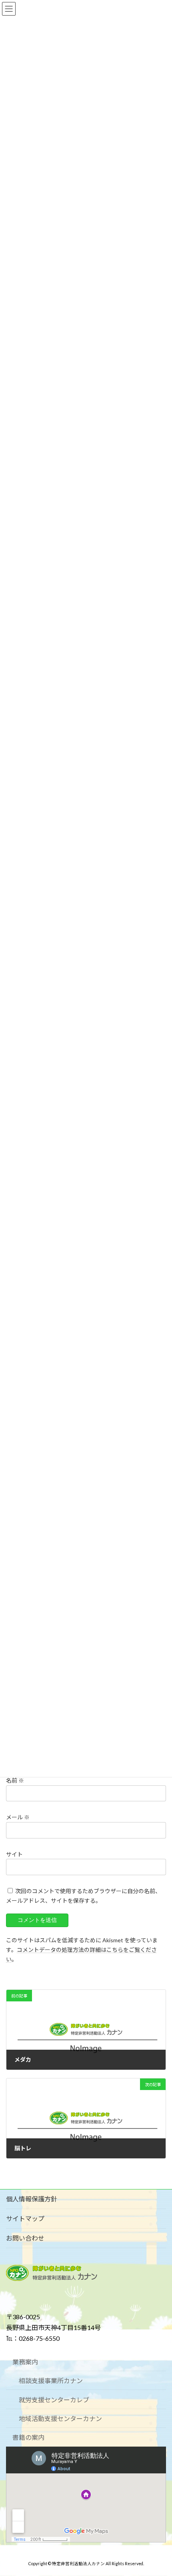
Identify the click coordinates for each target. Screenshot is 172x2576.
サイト (14, 1854)
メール (18, 1817)
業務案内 (25, 2362)
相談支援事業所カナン (51, 2381)
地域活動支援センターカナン (60, 2418)
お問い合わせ (25, 2238)
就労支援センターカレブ (54, 2400)
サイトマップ (25, 2218)
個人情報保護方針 (32, 2199)
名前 (15, 1780)
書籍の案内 (28, 2437)
